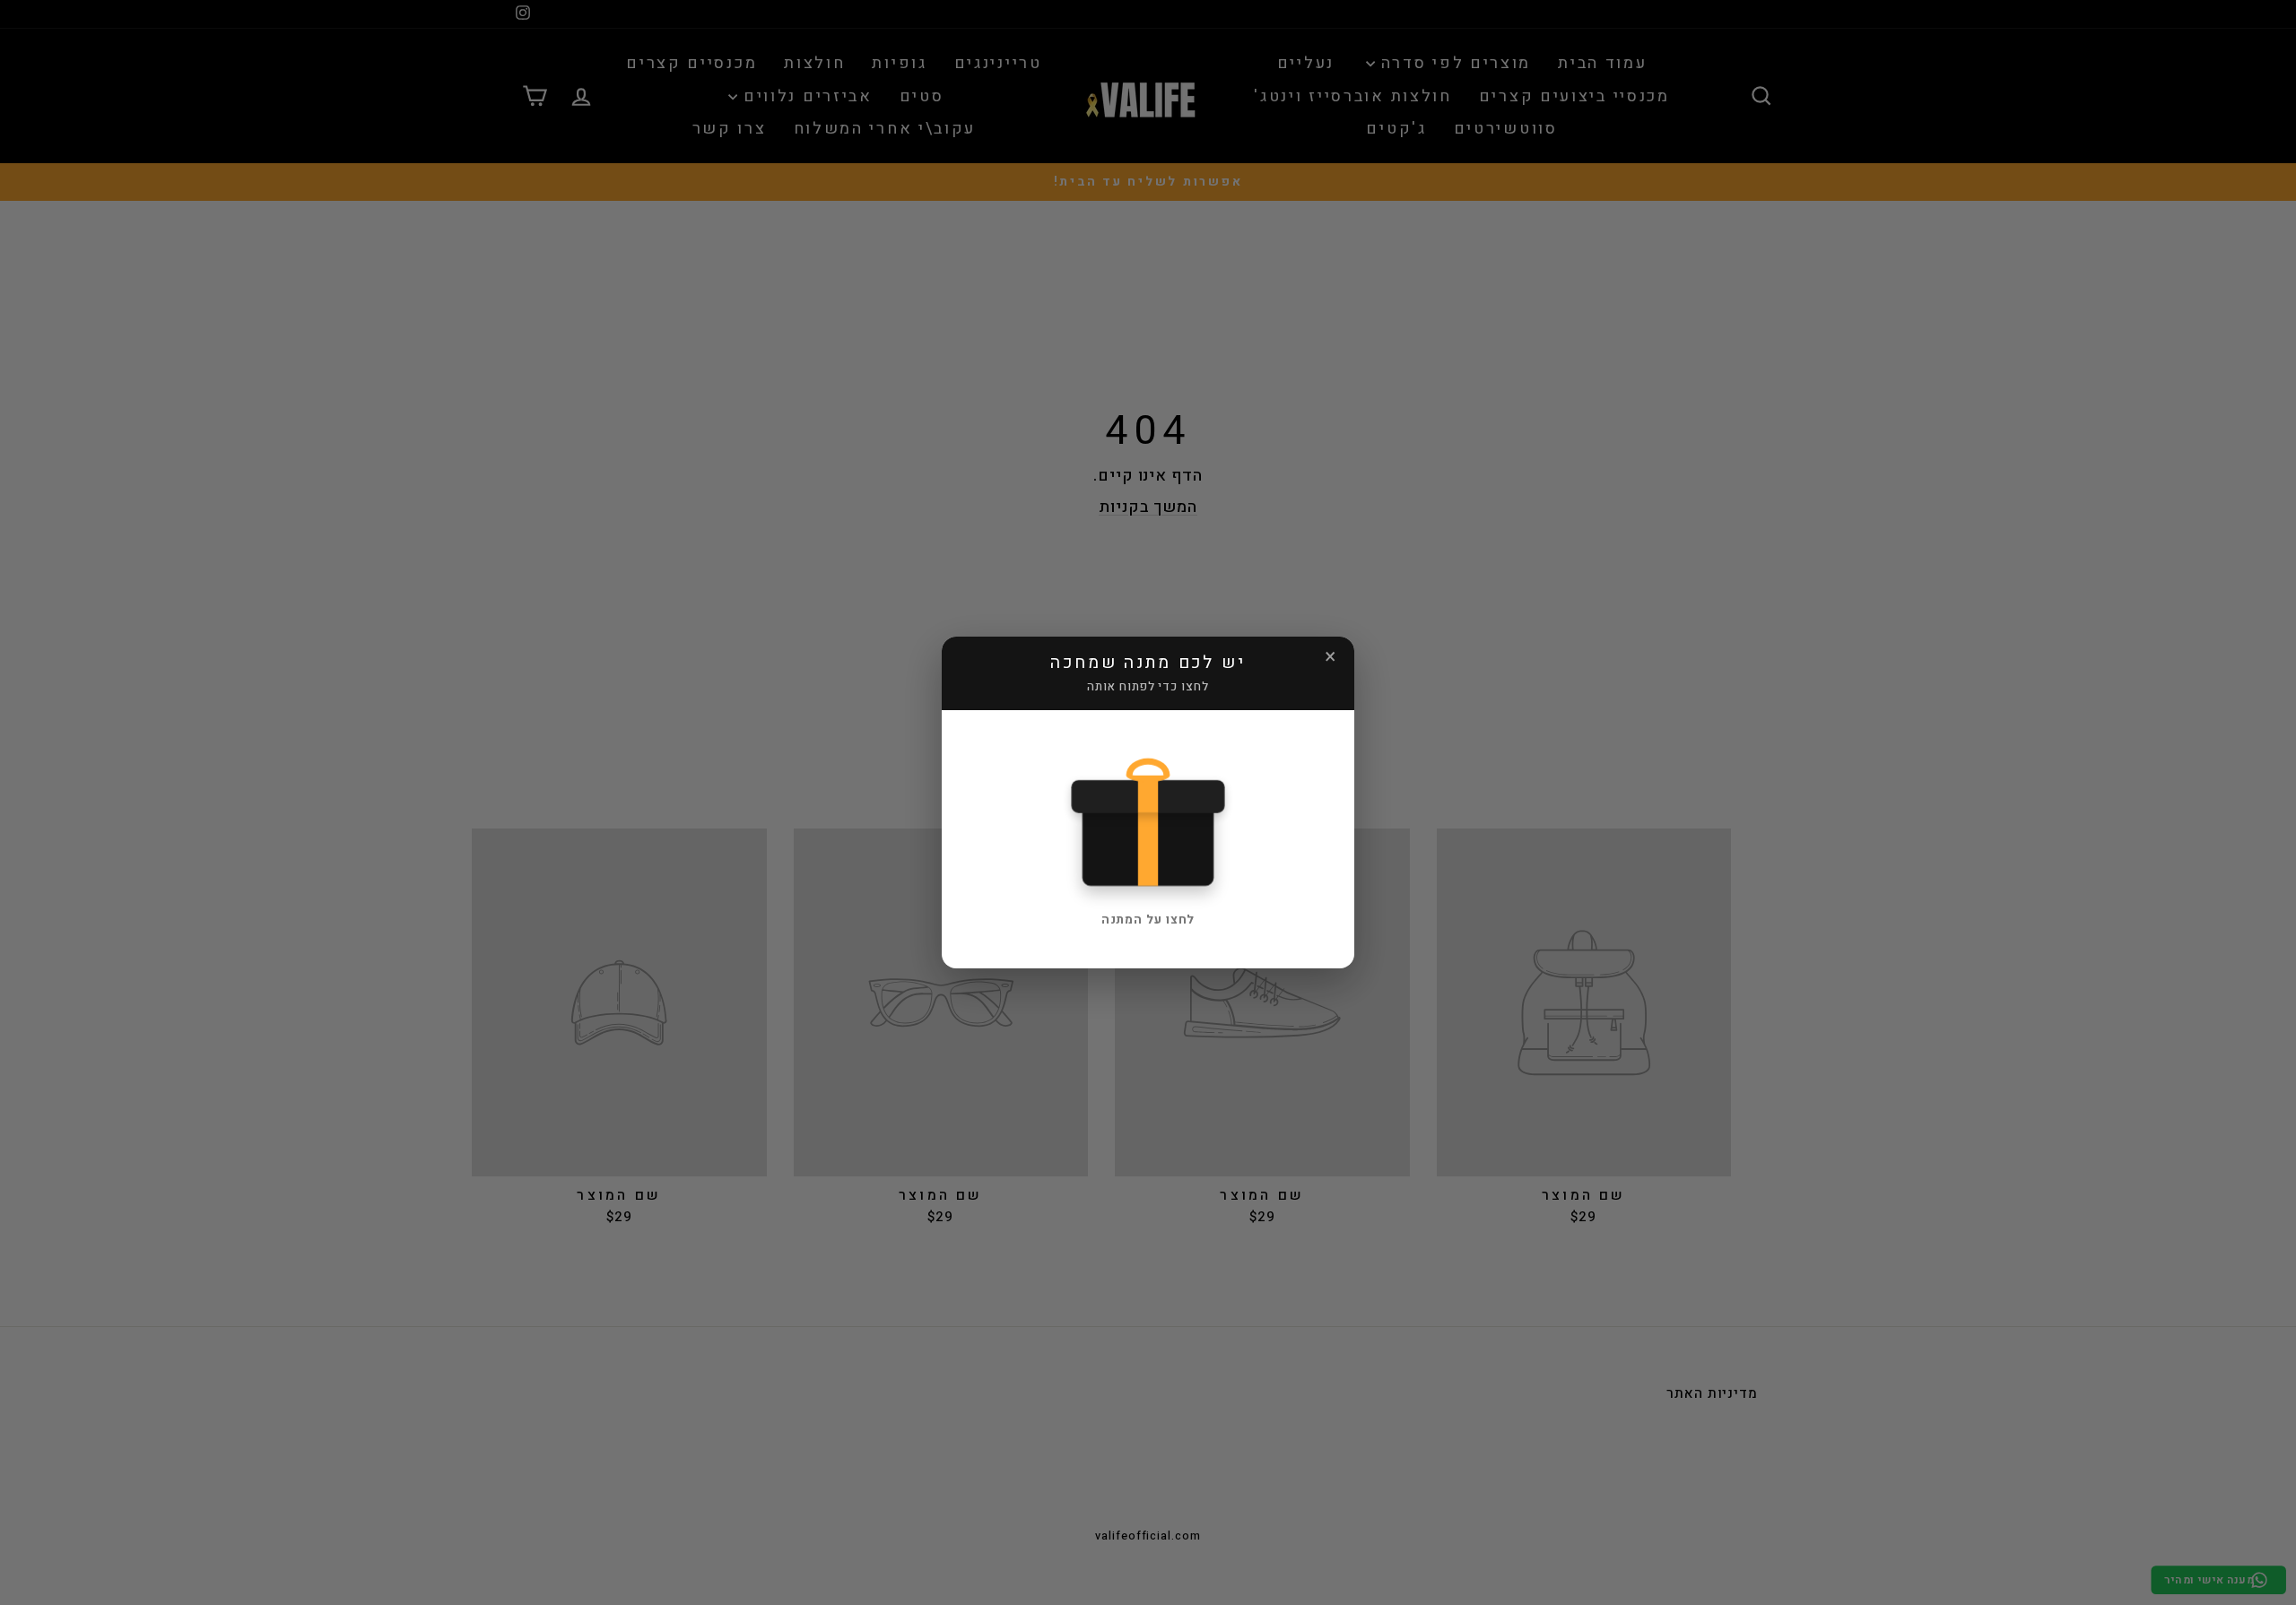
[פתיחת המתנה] (1148, 818)
